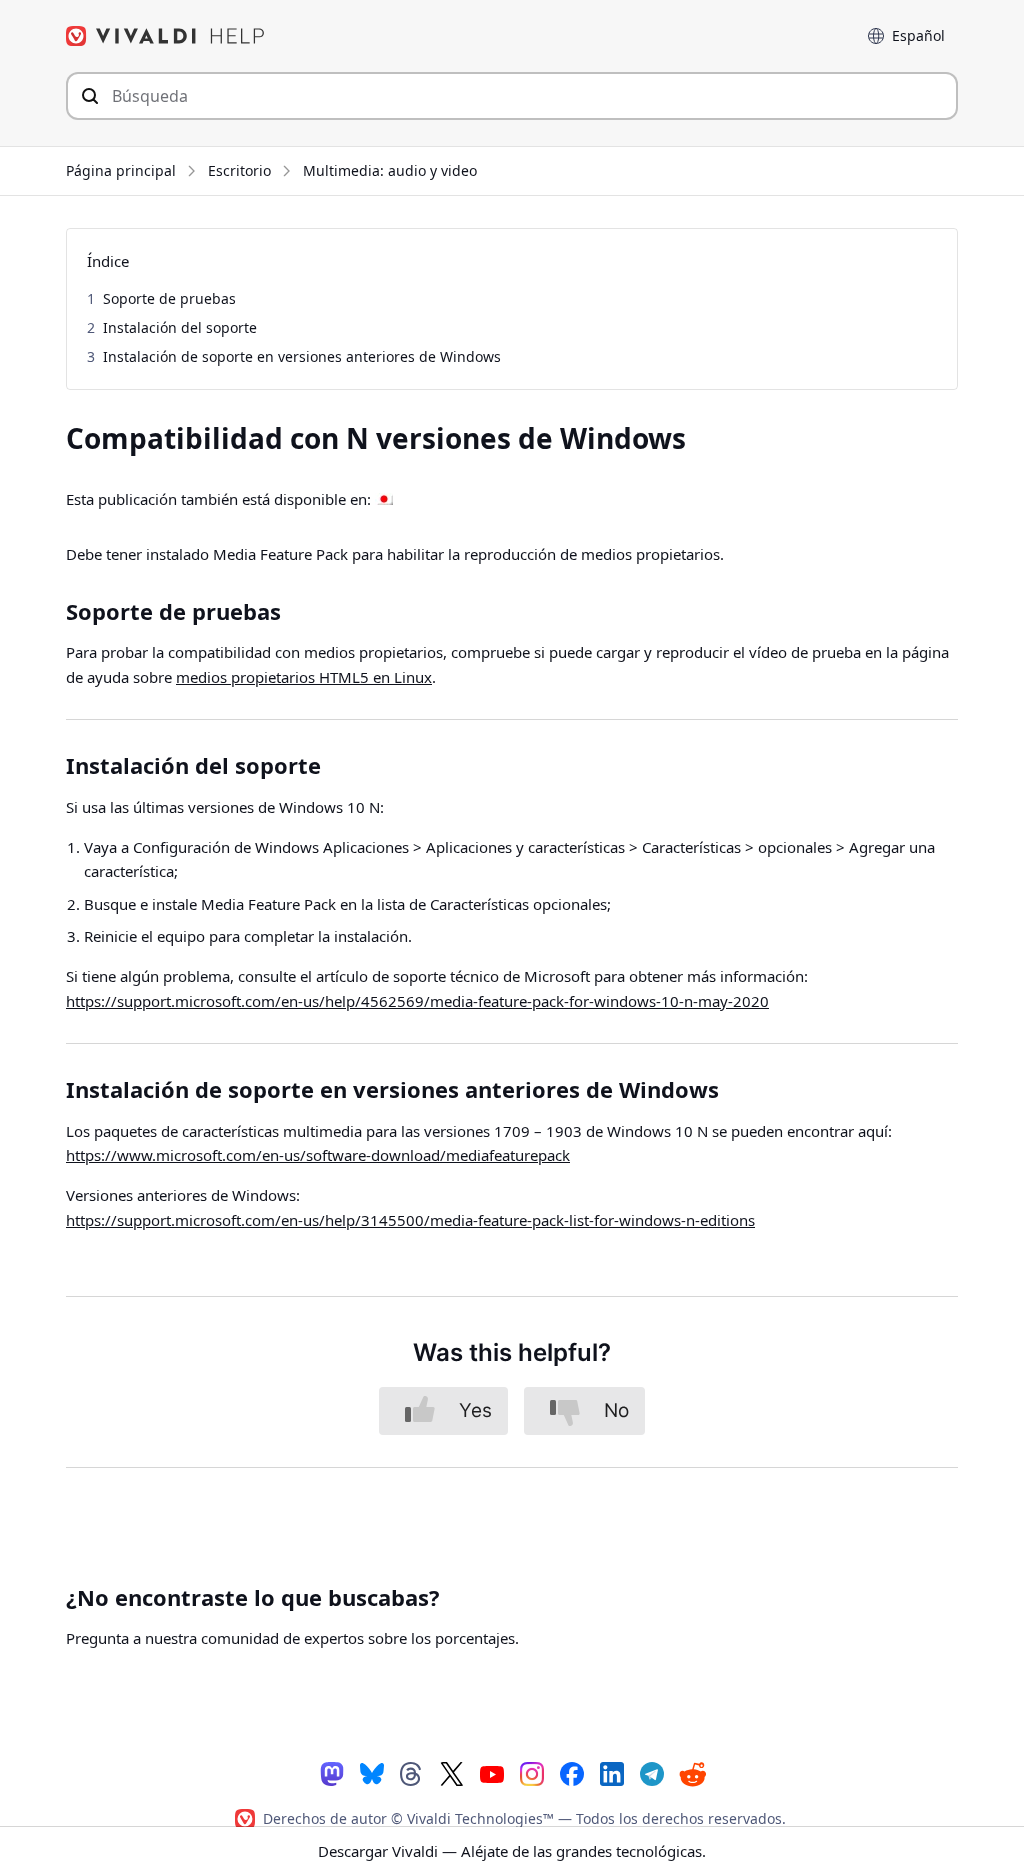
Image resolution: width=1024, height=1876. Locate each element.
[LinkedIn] (612, 1773)
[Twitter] (452, 1773)
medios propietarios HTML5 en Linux (304, 677)
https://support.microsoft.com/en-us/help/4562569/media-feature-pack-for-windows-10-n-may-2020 (417, 1001)
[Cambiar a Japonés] (384, 500)
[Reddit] (692, 1774)
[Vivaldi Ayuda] (166, 36)
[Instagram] (532, 1773)
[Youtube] (492, 1773)
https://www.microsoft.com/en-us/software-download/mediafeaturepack (318, 1155)
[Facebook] (572, 1773)
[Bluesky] (372, 1773)
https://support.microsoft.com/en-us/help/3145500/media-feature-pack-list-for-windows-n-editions (410, 1220)
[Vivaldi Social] (332, 1773)
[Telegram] (652, 1773)
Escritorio (239, 170)
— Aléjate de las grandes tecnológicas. (512, 1851)
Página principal (121, 170)
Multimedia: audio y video (390, 170)
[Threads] (412, 1773)
